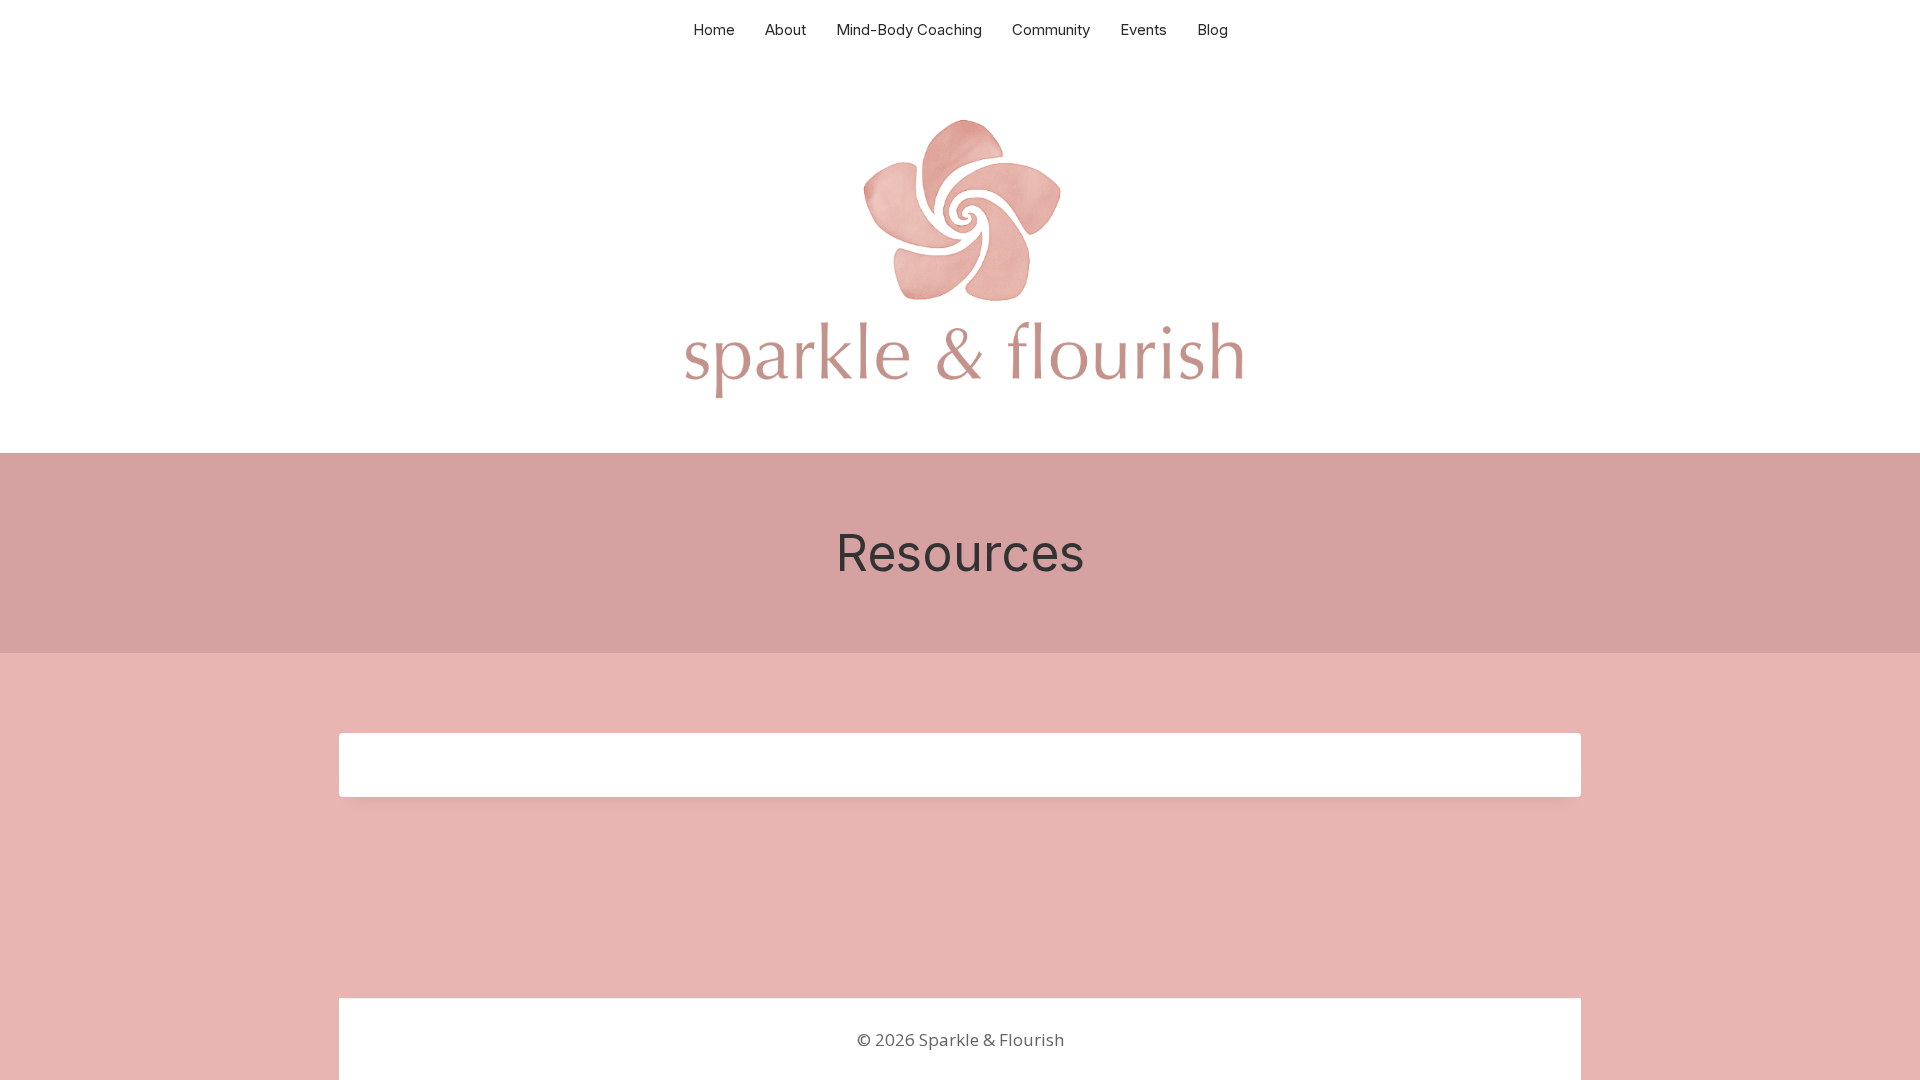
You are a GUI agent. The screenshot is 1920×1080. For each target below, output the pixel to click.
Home (714, 29)
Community (1051, 29)
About (785, 29)
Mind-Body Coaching (909, 29)
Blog (1212, 29)
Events (1143, 29)
